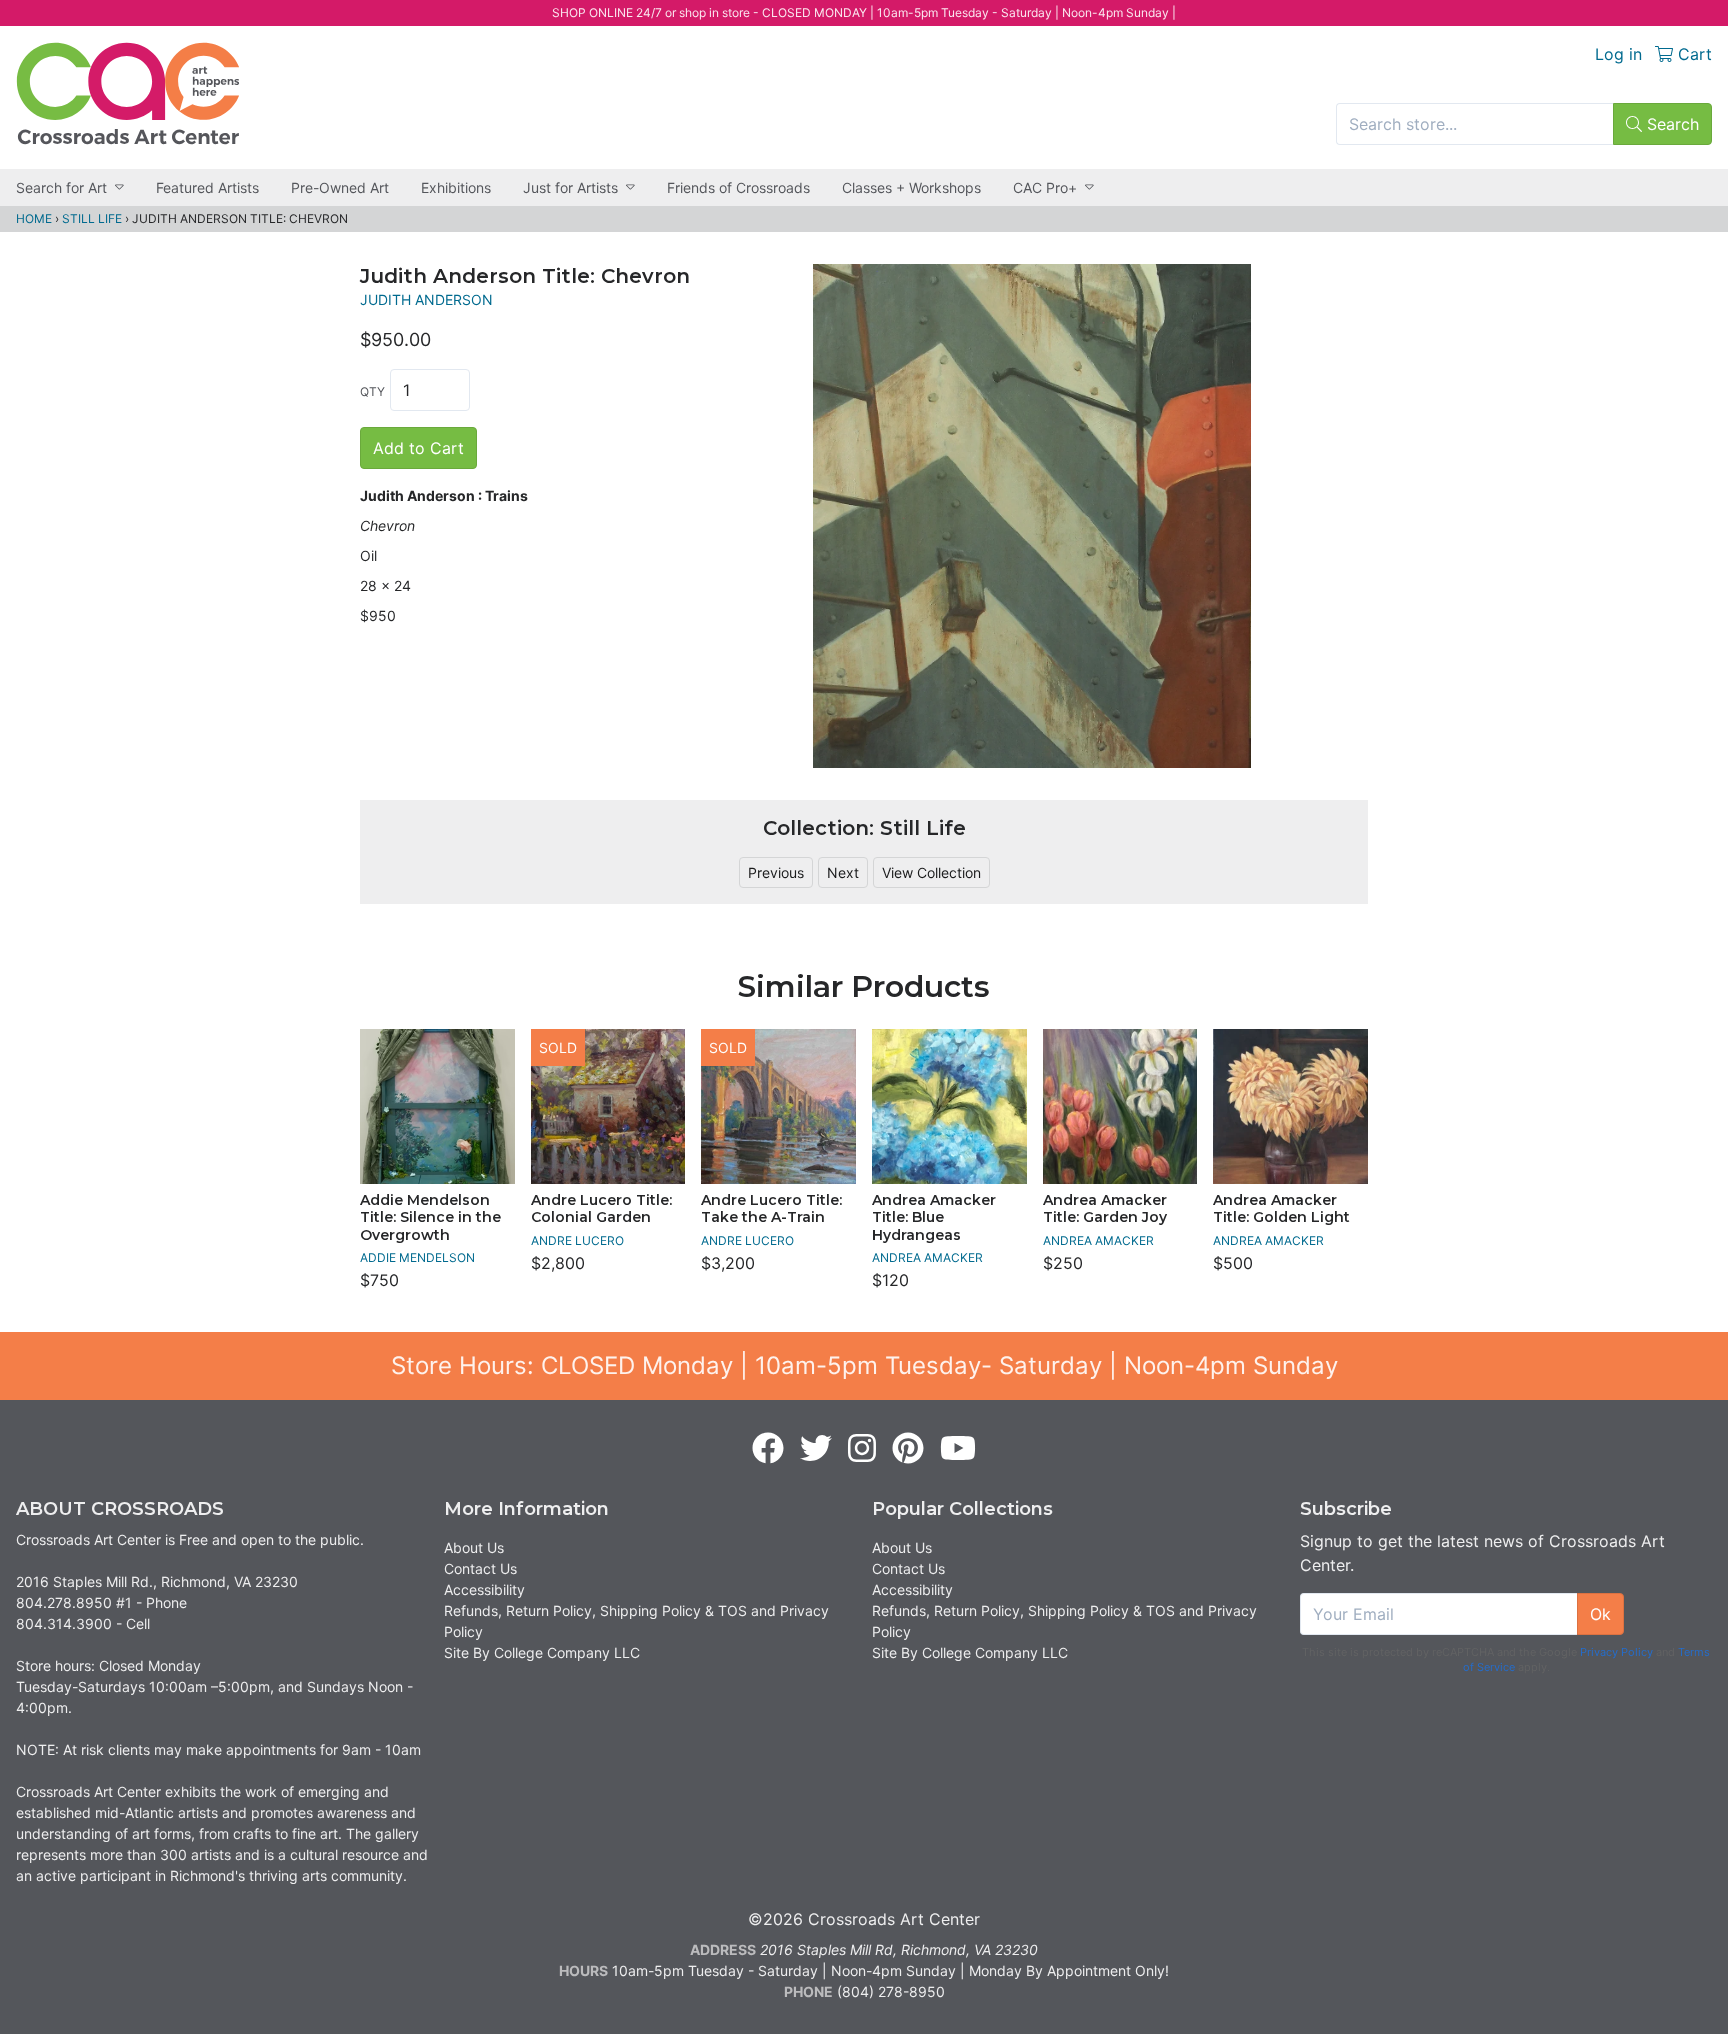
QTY (372, 391)
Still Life (92, 218)
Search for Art (61, 187)
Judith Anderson (426, 299)
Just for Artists (570, 187)
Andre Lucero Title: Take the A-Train (771, 1209)
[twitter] (816, 1449)
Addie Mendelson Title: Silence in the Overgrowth (430, 1217)
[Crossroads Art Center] (128, 93)
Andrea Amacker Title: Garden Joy (1105, 1209)
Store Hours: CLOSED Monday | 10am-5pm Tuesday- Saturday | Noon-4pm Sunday (864, 1365)
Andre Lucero (577, 1240)
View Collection (931, 872)
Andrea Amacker (927, 1257)
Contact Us (480, 1568)
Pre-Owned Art (340, 187)
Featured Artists (207, 187)
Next (843, 872)
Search (1670, 124)
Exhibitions (456, 187)
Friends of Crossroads (738, 187)
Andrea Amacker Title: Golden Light (1281, 1209)
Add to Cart (418, 448)
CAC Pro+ (1045, 187)
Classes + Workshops (911, 187)
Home (34, 218)
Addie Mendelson (417, 1257)
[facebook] (768, 1449)
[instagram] (862, 1449)
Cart (1692, 54)
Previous (776, 872)
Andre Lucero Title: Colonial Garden (601, 1209)
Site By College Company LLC (542, 1652)
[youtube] (958, 1449)
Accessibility (484, 1589)
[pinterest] (908, 1449)
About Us (474, 1547)
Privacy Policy (1616, 1652)
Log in (1618, 54)
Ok (1600, 1614)
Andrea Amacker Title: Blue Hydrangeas (934, 1217)
